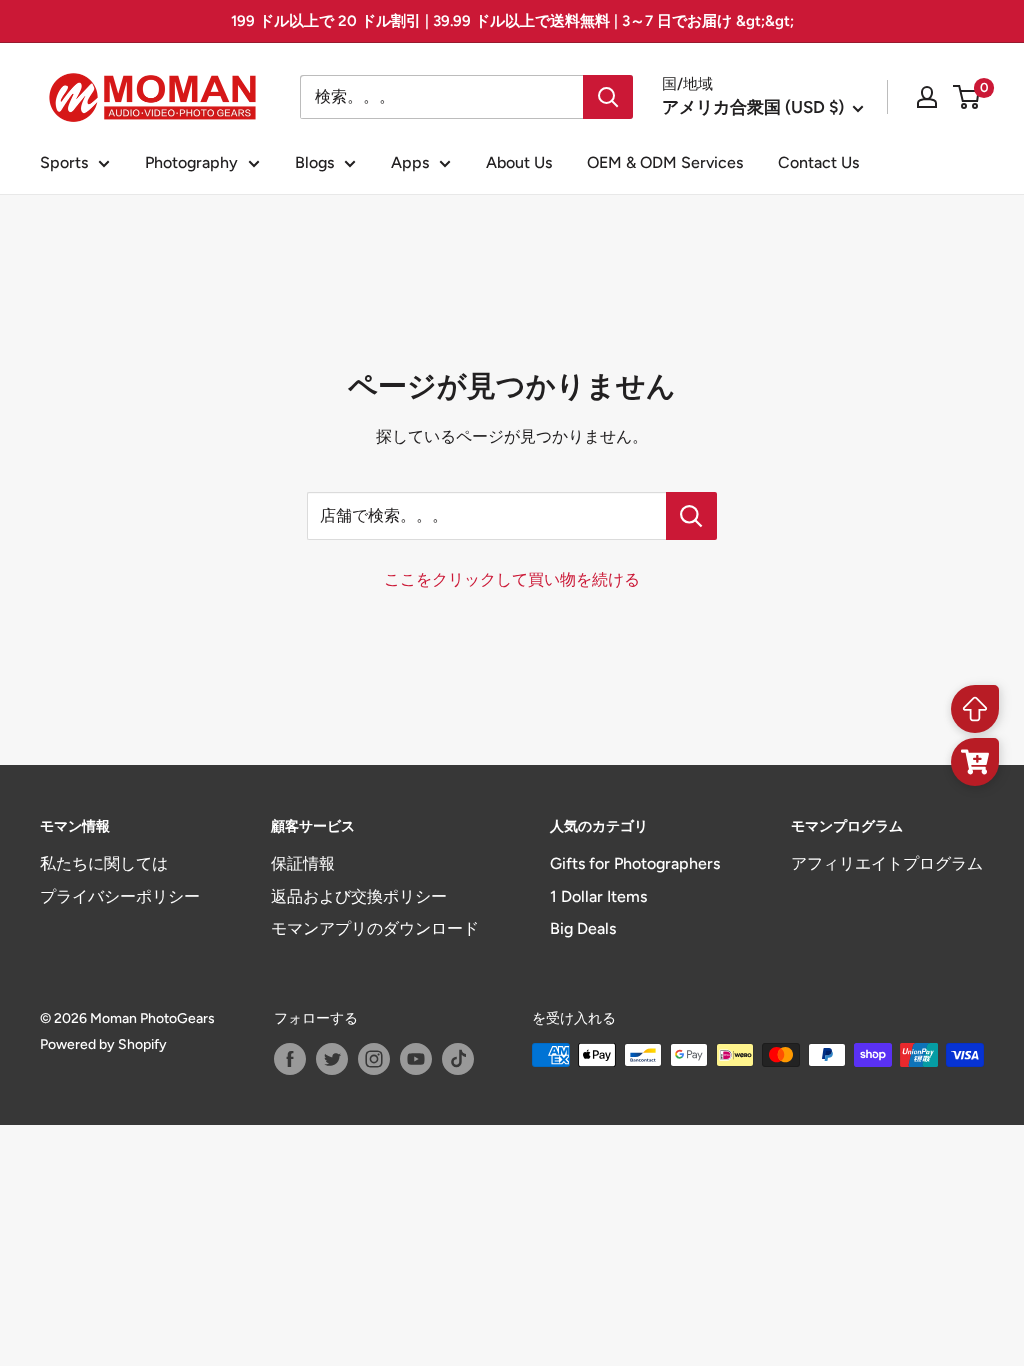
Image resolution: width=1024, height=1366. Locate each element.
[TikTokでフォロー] (458, 1059)
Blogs (314, 162)
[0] (967, 97)
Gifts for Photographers (635, 863)
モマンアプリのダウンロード (375, 928)
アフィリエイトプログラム (887, 863)
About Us (519, 162)
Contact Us (818, 162)
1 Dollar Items (598, 896)
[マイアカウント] (927, 97)
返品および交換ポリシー (359, 896)
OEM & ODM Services (665, 162)
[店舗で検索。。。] (691, 516)
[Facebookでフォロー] (290, 1059)
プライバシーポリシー (120, 896)
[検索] (608, 97)
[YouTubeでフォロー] (416, 1059)
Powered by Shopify (103, 1044)
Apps (410, 162)
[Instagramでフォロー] (374, 1059)
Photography (191, 162)
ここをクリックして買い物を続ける (512, 579)
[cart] (975, 762)
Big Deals (583, 928)
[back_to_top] (975, 709)
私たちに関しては (104, 863)
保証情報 (303, 863)
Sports (64, 162)
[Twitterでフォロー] (332, 1059)
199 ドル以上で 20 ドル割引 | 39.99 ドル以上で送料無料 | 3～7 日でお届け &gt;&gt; (512, 21)
